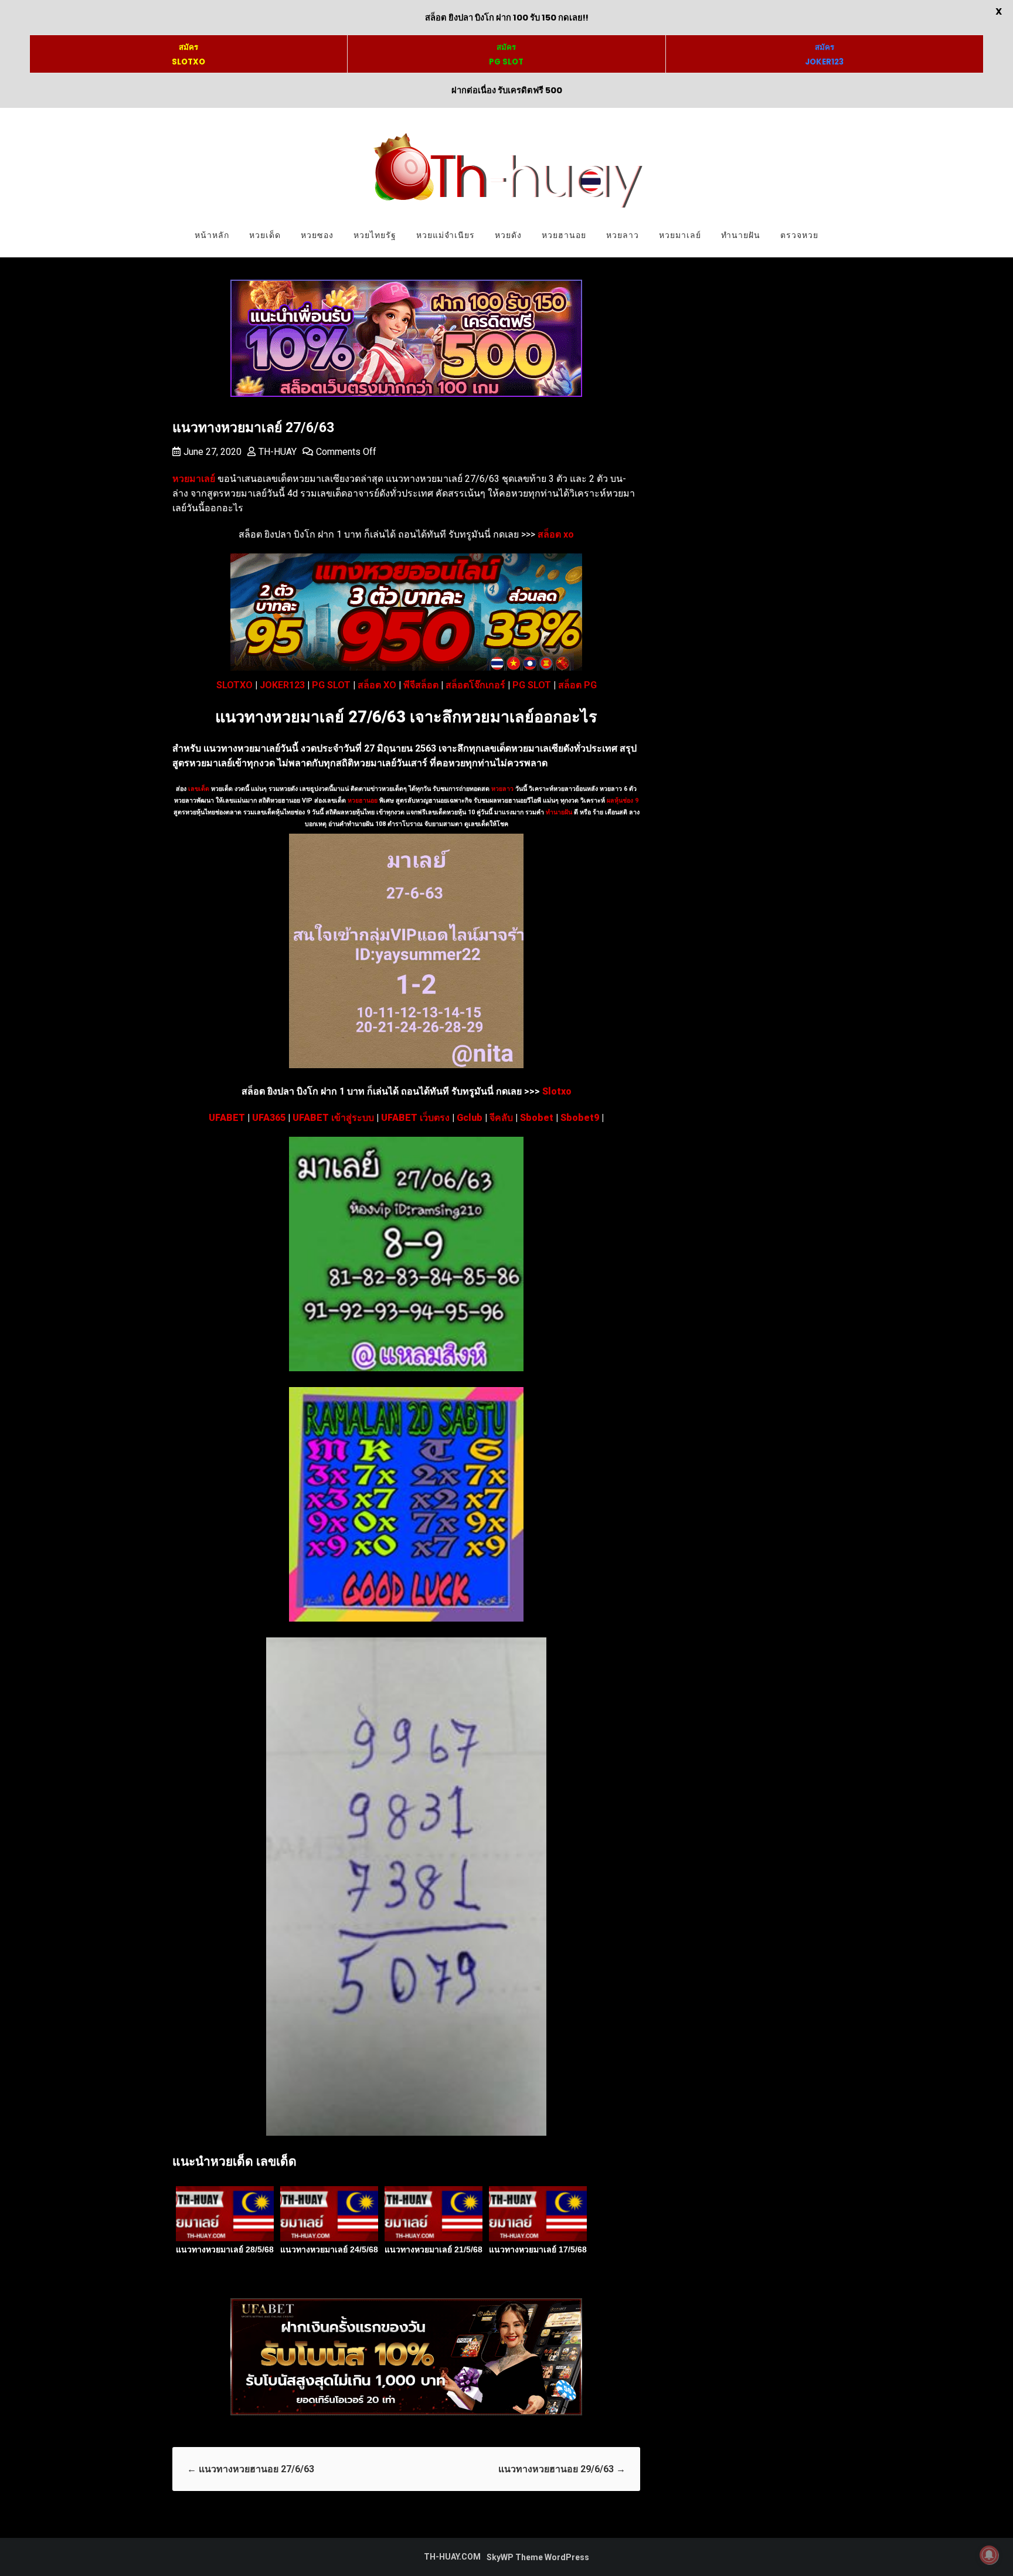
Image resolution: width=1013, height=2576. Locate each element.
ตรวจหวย (799, 235)
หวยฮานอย (564, 235)
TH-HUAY (278, 452)
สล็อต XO (377, 685)
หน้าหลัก (212, 235)
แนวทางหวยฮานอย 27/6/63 (251, 2469)
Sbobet (537, 1118)
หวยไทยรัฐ (375, 235)
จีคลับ (501, 1118)
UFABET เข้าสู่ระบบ (333, 1118)
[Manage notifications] (989, 2555)
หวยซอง (317, 235)
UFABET (227, 1118)
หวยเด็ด (265, 235)
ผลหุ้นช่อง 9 (623, 801)
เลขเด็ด (199, 789)
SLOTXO (234, 685)
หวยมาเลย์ (680, 235)
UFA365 (269, 1118)
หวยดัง (508, 235)
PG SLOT (331, 685)
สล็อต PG (577, 685)
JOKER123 (282, 685)
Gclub (470, 1118)
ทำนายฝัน (741, 235)
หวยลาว (623, 235)
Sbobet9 (580, 1118)
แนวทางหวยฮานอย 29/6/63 (562, 2469)
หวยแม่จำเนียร (446, 235)
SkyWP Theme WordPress (538, 2557)
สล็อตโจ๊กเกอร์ (475, 685)
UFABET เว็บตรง (415, 1118)
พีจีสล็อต (421, 685)
